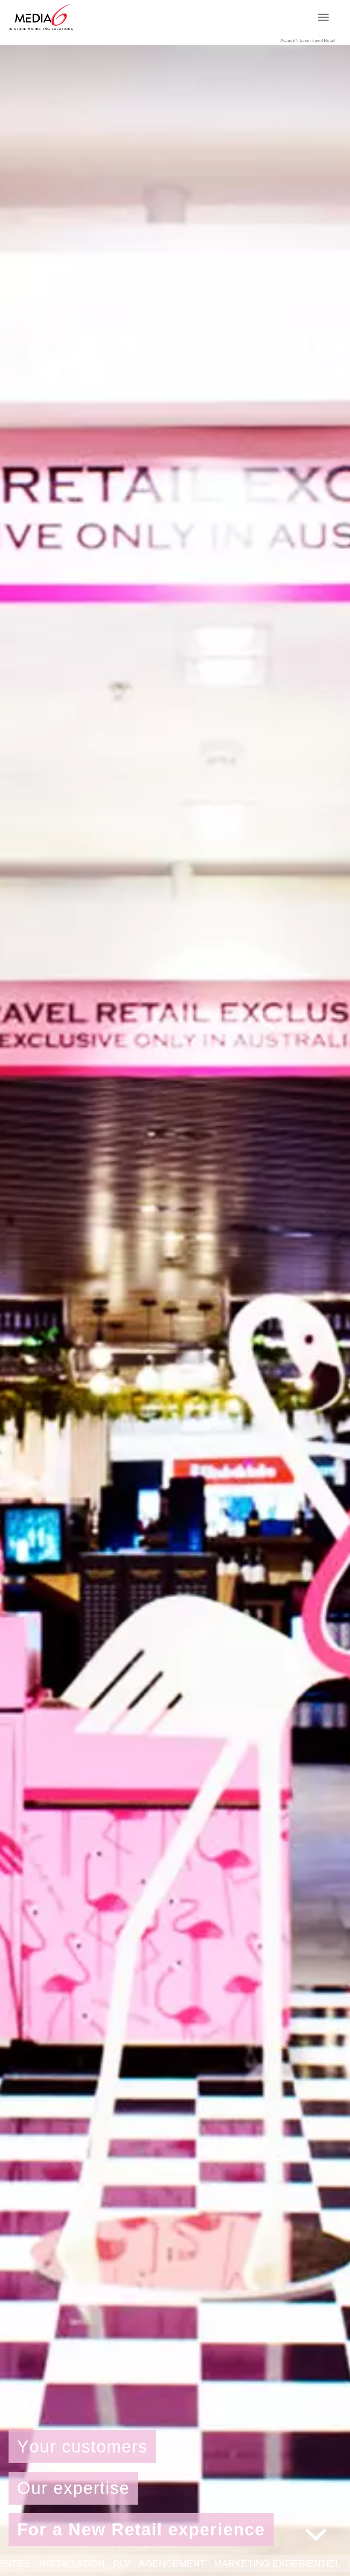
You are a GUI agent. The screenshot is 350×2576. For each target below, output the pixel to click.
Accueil (287, 40)
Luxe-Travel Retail (317, 40)
